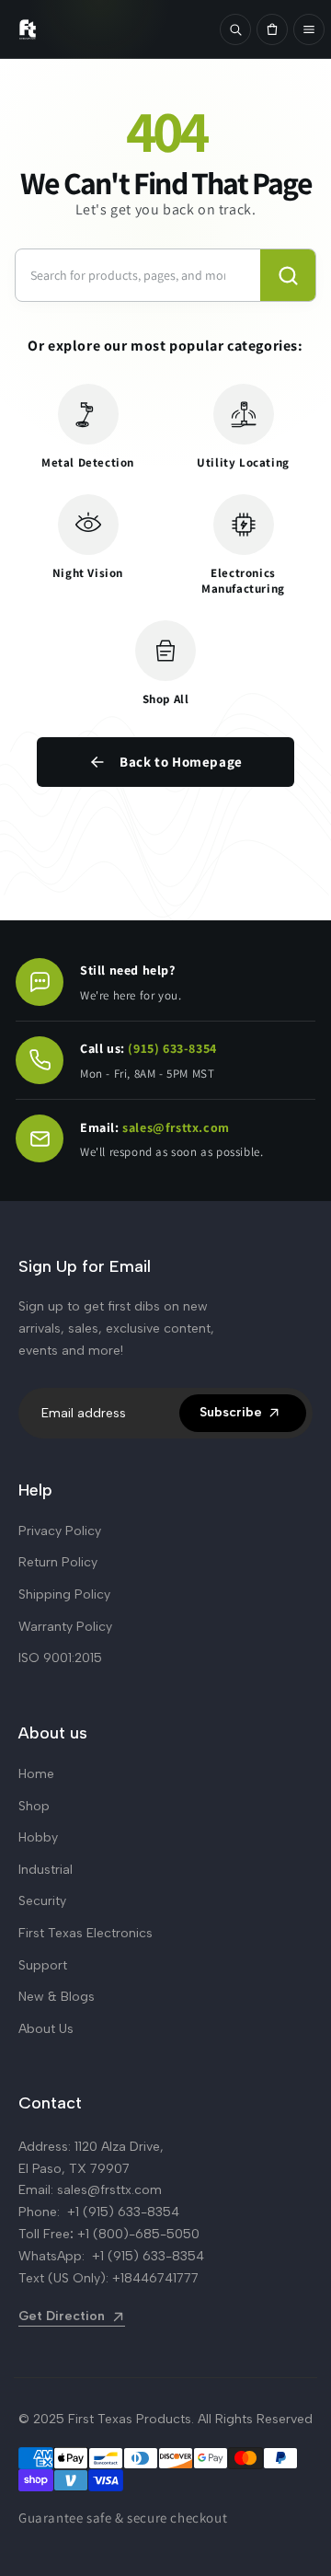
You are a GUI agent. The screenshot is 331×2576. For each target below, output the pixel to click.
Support (43, 1965)
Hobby (38, 1837)
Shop (34, 1806)
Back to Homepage (181, 762)
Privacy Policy (60, 1531)
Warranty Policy (65, 1627)
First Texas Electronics (86, 1933)
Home (36, 1774)
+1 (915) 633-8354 (123, 2212)
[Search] (235, 29)
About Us (46, 2029)
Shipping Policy (64, 1594)
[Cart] (272, 29)
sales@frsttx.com (176, 1127)
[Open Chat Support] (40, 982)
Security (42, 1901)
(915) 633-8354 (172, 1048)
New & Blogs (57, 1997)
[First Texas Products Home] (109, 29)
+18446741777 (155, 2278)
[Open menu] (309, 29)
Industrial (46, 1870)
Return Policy (58, 1562)
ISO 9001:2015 (60, 1658)
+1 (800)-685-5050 (138, 2234)
